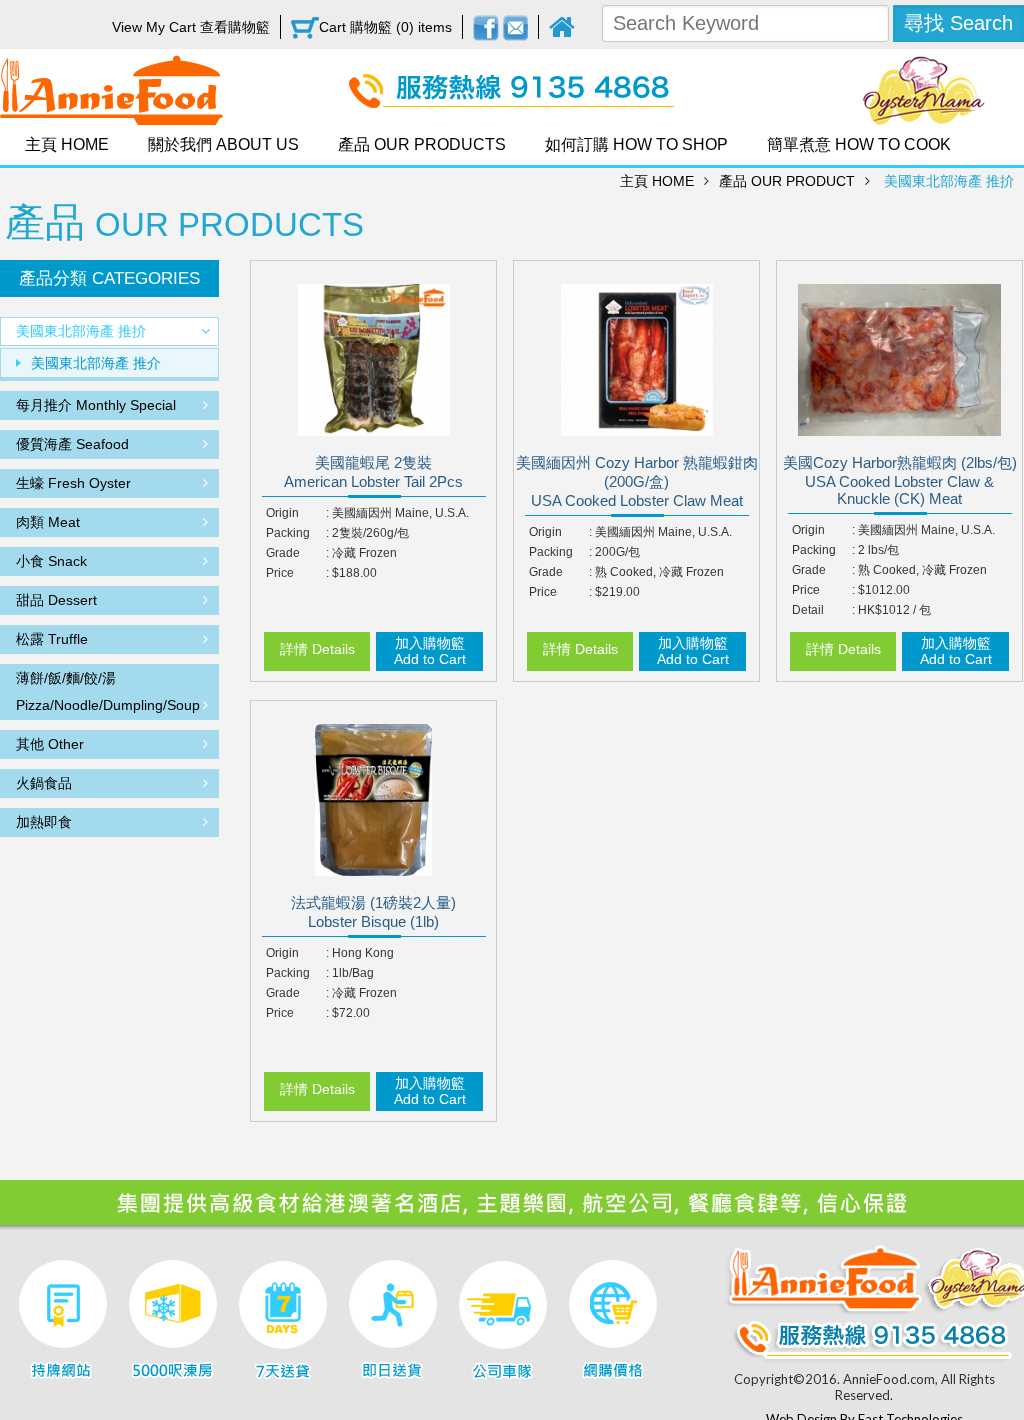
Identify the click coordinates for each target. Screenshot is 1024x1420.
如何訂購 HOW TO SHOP (636, 144)
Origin (282, 513)
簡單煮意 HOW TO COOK (859, 144)
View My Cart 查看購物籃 (191, 27)
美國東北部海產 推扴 (949, 181)
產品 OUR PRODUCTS (422, 144)
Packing (288, 533)
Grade (283, 553)
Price (280, 573)
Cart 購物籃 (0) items (385, 27)
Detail (808, 610)
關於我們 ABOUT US (223, 144)
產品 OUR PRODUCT (787, 181)
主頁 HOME (67, 144)
